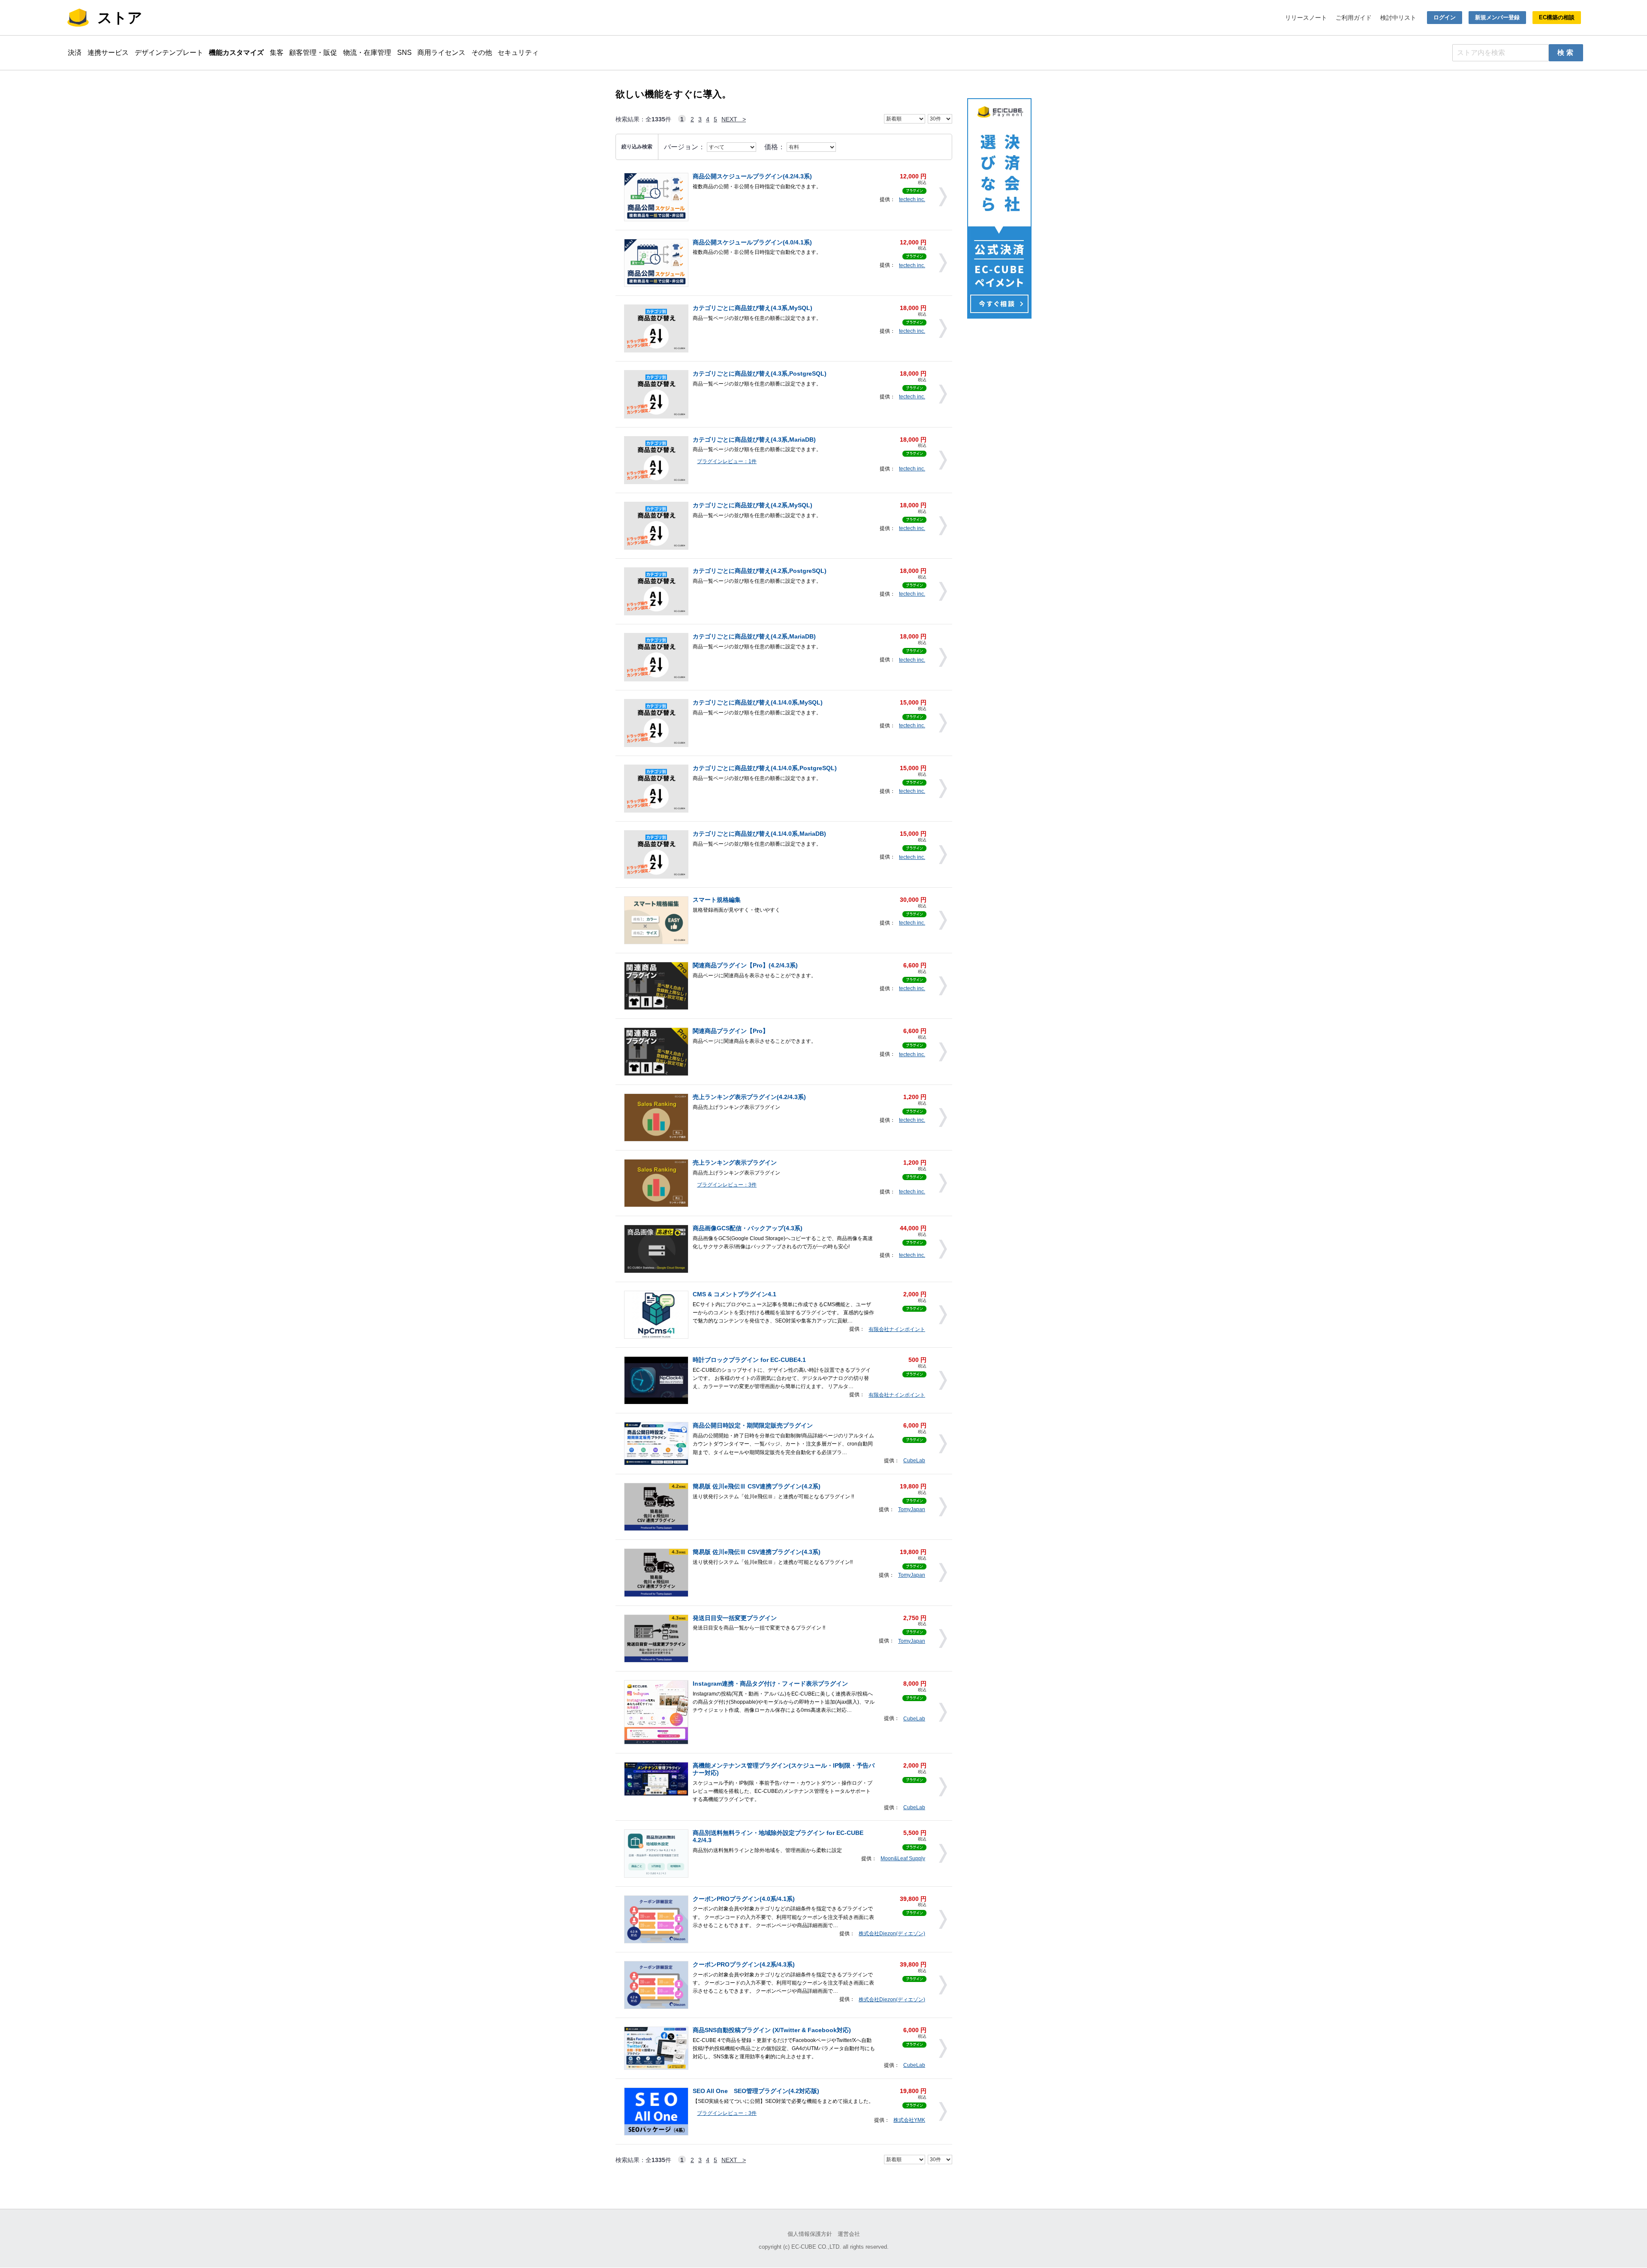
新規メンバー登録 (1497, 17)
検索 (1566, 53)
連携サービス (108, 53)
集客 (277, 53)
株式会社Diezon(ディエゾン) (892, 1934)
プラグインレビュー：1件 (727, 461)
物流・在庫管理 (367, 53)
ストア (120, 18)
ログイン (1445, 17)
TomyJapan (912, 1509)
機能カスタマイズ (236, 53)
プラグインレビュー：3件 (727, 1185)
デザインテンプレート (169, 53)
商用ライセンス (441, 53)
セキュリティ (518, 53)
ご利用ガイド (1354, 18)
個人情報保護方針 (810, 2234)
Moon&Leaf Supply (903, 1858)
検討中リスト (1398, 18)
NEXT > (734, 119)
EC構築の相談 (1557, 17)
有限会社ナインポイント (897, 1329)
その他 (482, 53)
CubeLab (914, 1461)
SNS (404, 53)
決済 (75, 53)
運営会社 (849, 2234)
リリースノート (1306, 18)
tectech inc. (912, 199)
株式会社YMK (909, 2120)
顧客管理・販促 (313, 53)
